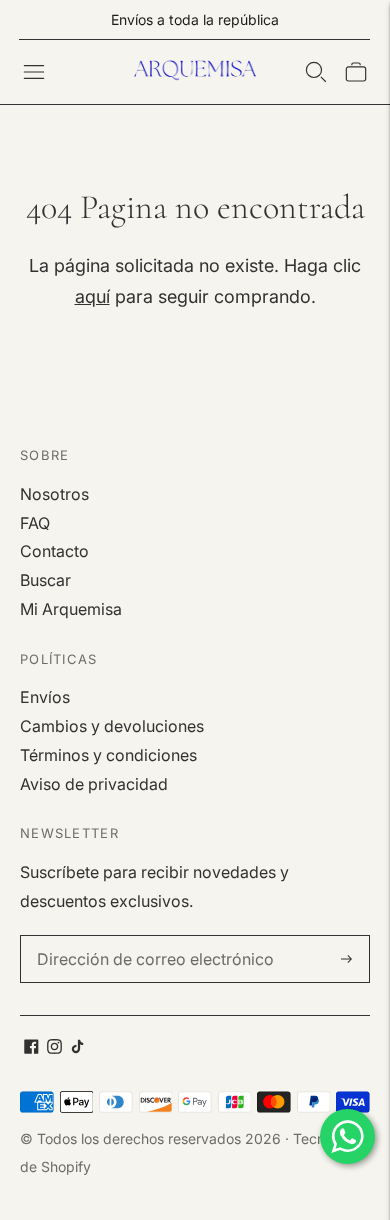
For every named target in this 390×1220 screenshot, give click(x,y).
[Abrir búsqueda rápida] (316, 72)
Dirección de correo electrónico (142, 936)
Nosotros (54, 494)
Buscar (45, 580)
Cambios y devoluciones (112, 726)
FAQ (35, 523)
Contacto (54, 551)
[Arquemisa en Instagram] (54, 1048)
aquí (92, 296)
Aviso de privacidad (94, 784)
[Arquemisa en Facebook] (31, 1048)
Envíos (45, 697)
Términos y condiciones (108, 755)
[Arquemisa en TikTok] (77, 1048)
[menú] (34, 72)
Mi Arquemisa (71, 609)
